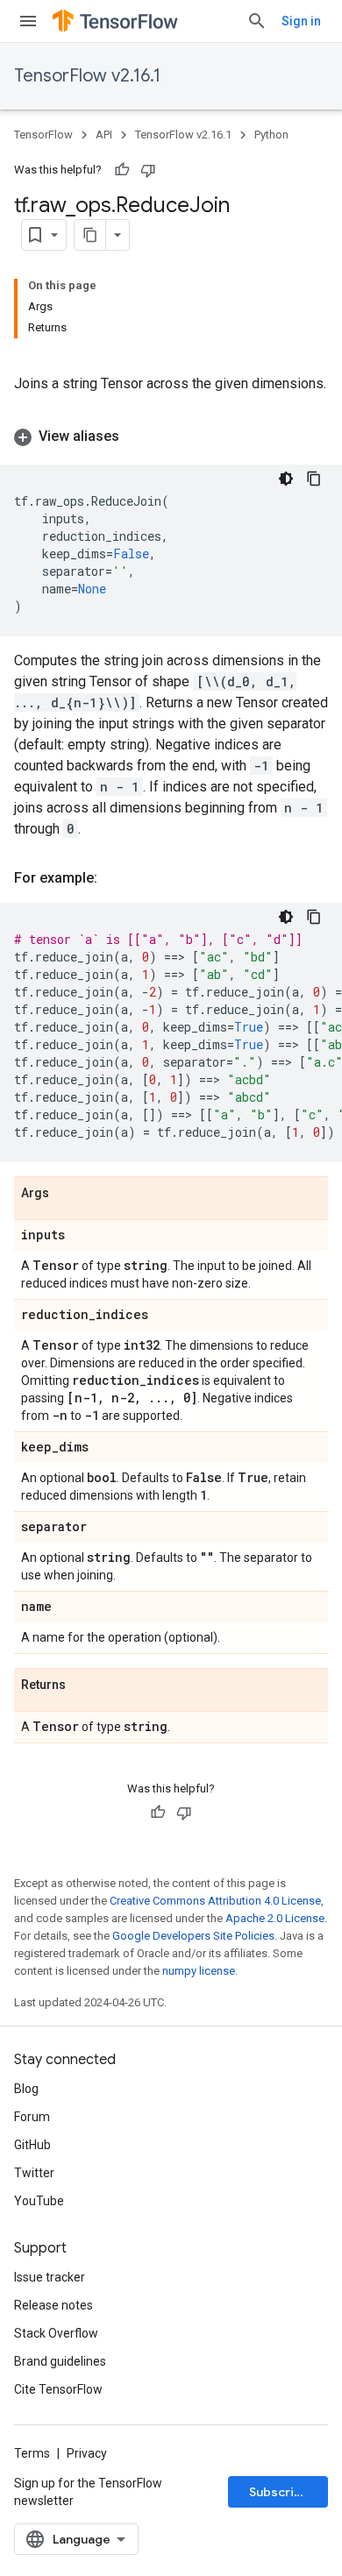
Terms (32, 2453)
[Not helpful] (148, 170)
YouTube (39, 2201)
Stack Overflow (56, 2333)
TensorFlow (43, 135)
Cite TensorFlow (58, 2389)
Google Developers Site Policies (193, 1936)
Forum (32, 2117)
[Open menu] (28, 21)
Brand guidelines (60, 2361)
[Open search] (257, 21)
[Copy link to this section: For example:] (115, 878)
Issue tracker (50, 2277)
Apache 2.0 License (275, 1918)
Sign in (301, 21)
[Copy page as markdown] (90, 235)
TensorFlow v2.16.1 (87, 76)
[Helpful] (122, 170)
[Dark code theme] (286, 479)
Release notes (53, 2305)
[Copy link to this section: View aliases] (137, 436)
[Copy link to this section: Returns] (83, 1685)
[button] (171, 436)
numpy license (199, 1971)
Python (271, 135)
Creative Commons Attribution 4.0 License (215, 1901)
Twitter (34, 2173)
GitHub (32, 2145)
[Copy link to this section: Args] (67, 1194)
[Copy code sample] (314, 479)
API (104, 135)
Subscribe (279, 2492)
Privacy (87, 2453)
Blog (26, 2089)
